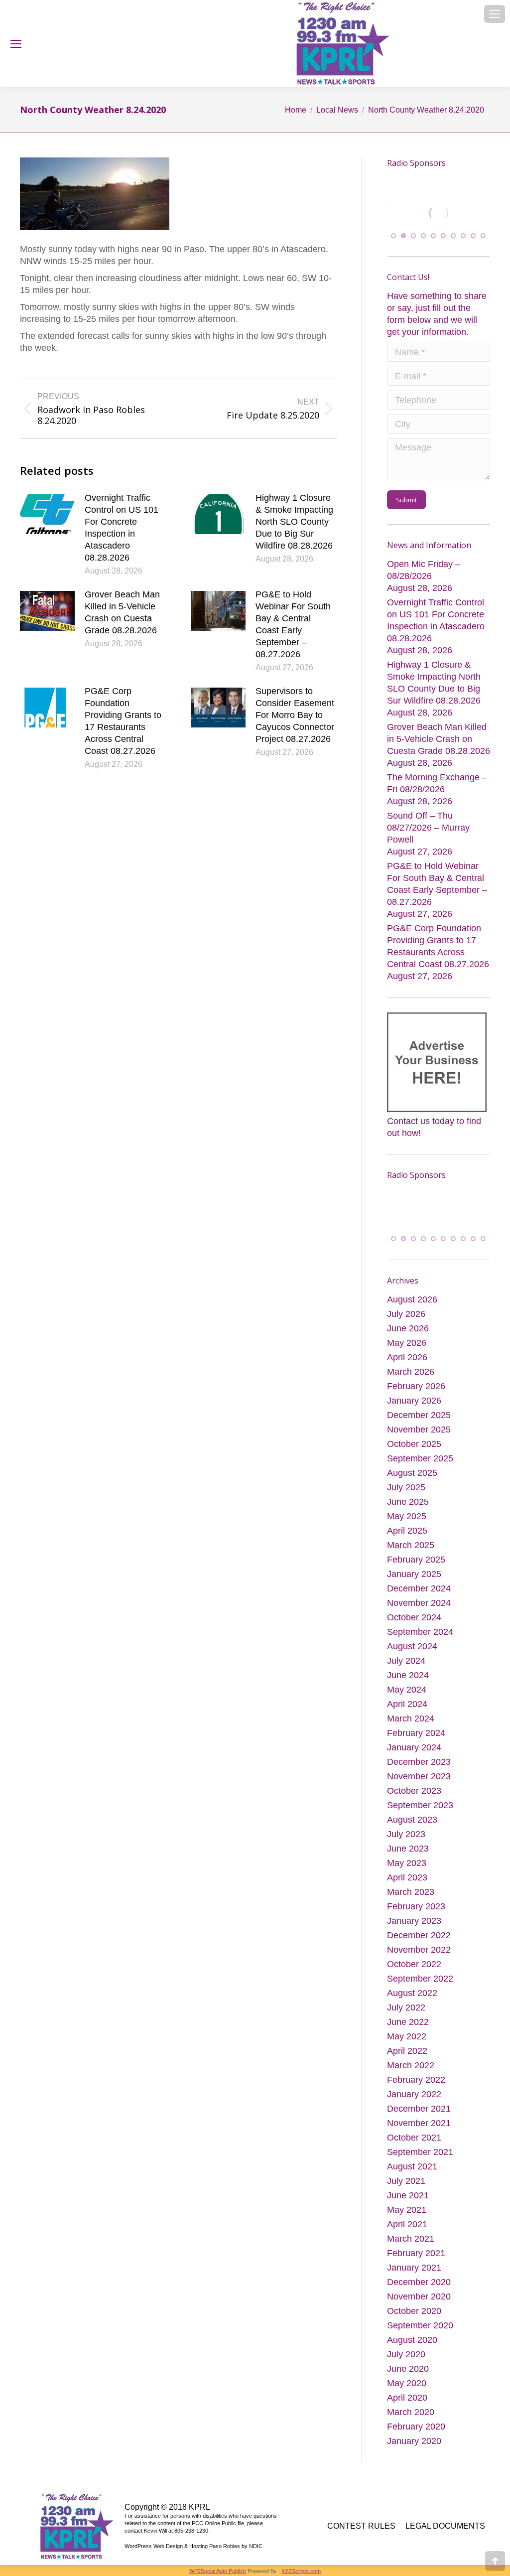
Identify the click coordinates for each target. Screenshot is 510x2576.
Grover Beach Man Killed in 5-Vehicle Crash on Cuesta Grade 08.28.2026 (122, 612)
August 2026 (412, 1299)
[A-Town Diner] (419, 213)
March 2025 (411, 1545)
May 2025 (407, 1516)
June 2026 (408, 1328)
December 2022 (419, 1935)
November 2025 (419, 1430)
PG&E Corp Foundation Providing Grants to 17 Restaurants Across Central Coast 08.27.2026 (123, 721)
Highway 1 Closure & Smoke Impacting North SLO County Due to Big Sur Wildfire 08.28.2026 (294, 522)
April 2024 (407, 1704)
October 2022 (414, 1964)
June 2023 (408, 1849)
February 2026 (416, 1386)
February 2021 (416, 2253)
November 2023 (419, 1776)
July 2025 (406, 1487)
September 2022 (420, 1979)
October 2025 (414, 1444)
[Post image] (47, 514)
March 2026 (411, 1372)
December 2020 (419, 2282)
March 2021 (411, 2239)
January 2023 (414, 1921)
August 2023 (412, 1820)
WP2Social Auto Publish (218, 2571)
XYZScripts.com (301, 2571)
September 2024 (420, 1632)
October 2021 (414, 2138)
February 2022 (416, 2080)
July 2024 (406, 1661)
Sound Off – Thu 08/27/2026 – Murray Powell (428, 828)
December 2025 (419, 1415)
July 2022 (406, 2007)
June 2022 (408, 2022)
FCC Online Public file (218, 2523)
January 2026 (414, 1401)
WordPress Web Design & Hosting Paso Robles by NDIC (193, 2546)
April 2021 (407, 2224)
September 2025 (420, 1458)
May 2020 (407, 2383)
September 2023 (420, 1805)
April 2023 (407, 1877)
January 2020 (414, 2441)
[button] (393, 236)
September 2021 (420, 2152)
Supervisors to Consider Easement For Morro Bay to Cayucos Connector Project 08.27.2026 (295, 715)
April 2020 (407, 2398)
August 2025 (412, 1473)
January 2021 (414, 2268)
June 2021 (408, 2195)
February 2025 (416, 1560)
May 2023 (407, 1863)
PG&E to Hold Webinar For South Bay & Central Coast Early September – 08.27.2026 (293, 624)
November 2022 (419, 1950)
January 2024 (414, 1747)
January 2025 (414, 1574)
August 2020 (412, 2340)
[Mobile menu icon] (495, 14)
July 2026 (406, 1314)
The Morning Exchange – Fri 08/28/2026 (437, 784)
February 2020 (416, 2427)
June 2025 (408, 1502)
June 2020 (408, 2369)
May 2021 (407, 2210)
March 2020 (411, 2412)
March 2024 (411, 1718)
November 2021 (419, 2123)
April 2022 (407, 2051)
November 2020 (419, 2296)
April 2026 (407, 1357)
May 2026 (407, 1343)
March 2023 (411, 1892)
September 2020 (420, 2325)
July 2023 (406, 1834)
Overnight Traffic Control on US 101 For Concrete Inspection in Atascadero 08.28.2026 (122, 528)
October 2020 (414, 2311)
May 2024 (407, 1690)
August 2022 (412, 1993)
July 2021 (406, 2181)
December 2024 (419, 1588)
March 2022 (411, 2065)
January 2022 (414, 2094)
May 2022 (407, 2036)
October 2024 (414, 1617)
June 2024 (408, 1675)
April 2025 (407, 1531)
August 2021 (412, 2166)
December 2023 (419, 1762)
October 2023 (414, 1791)
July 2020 (406, 2354)
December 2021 (419, 2109)
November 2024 (419, 1603)
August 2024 (412, 1646)
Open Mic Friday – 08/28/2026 (424, 571)
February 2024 (416, 1733)
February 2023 (416, 1906)
